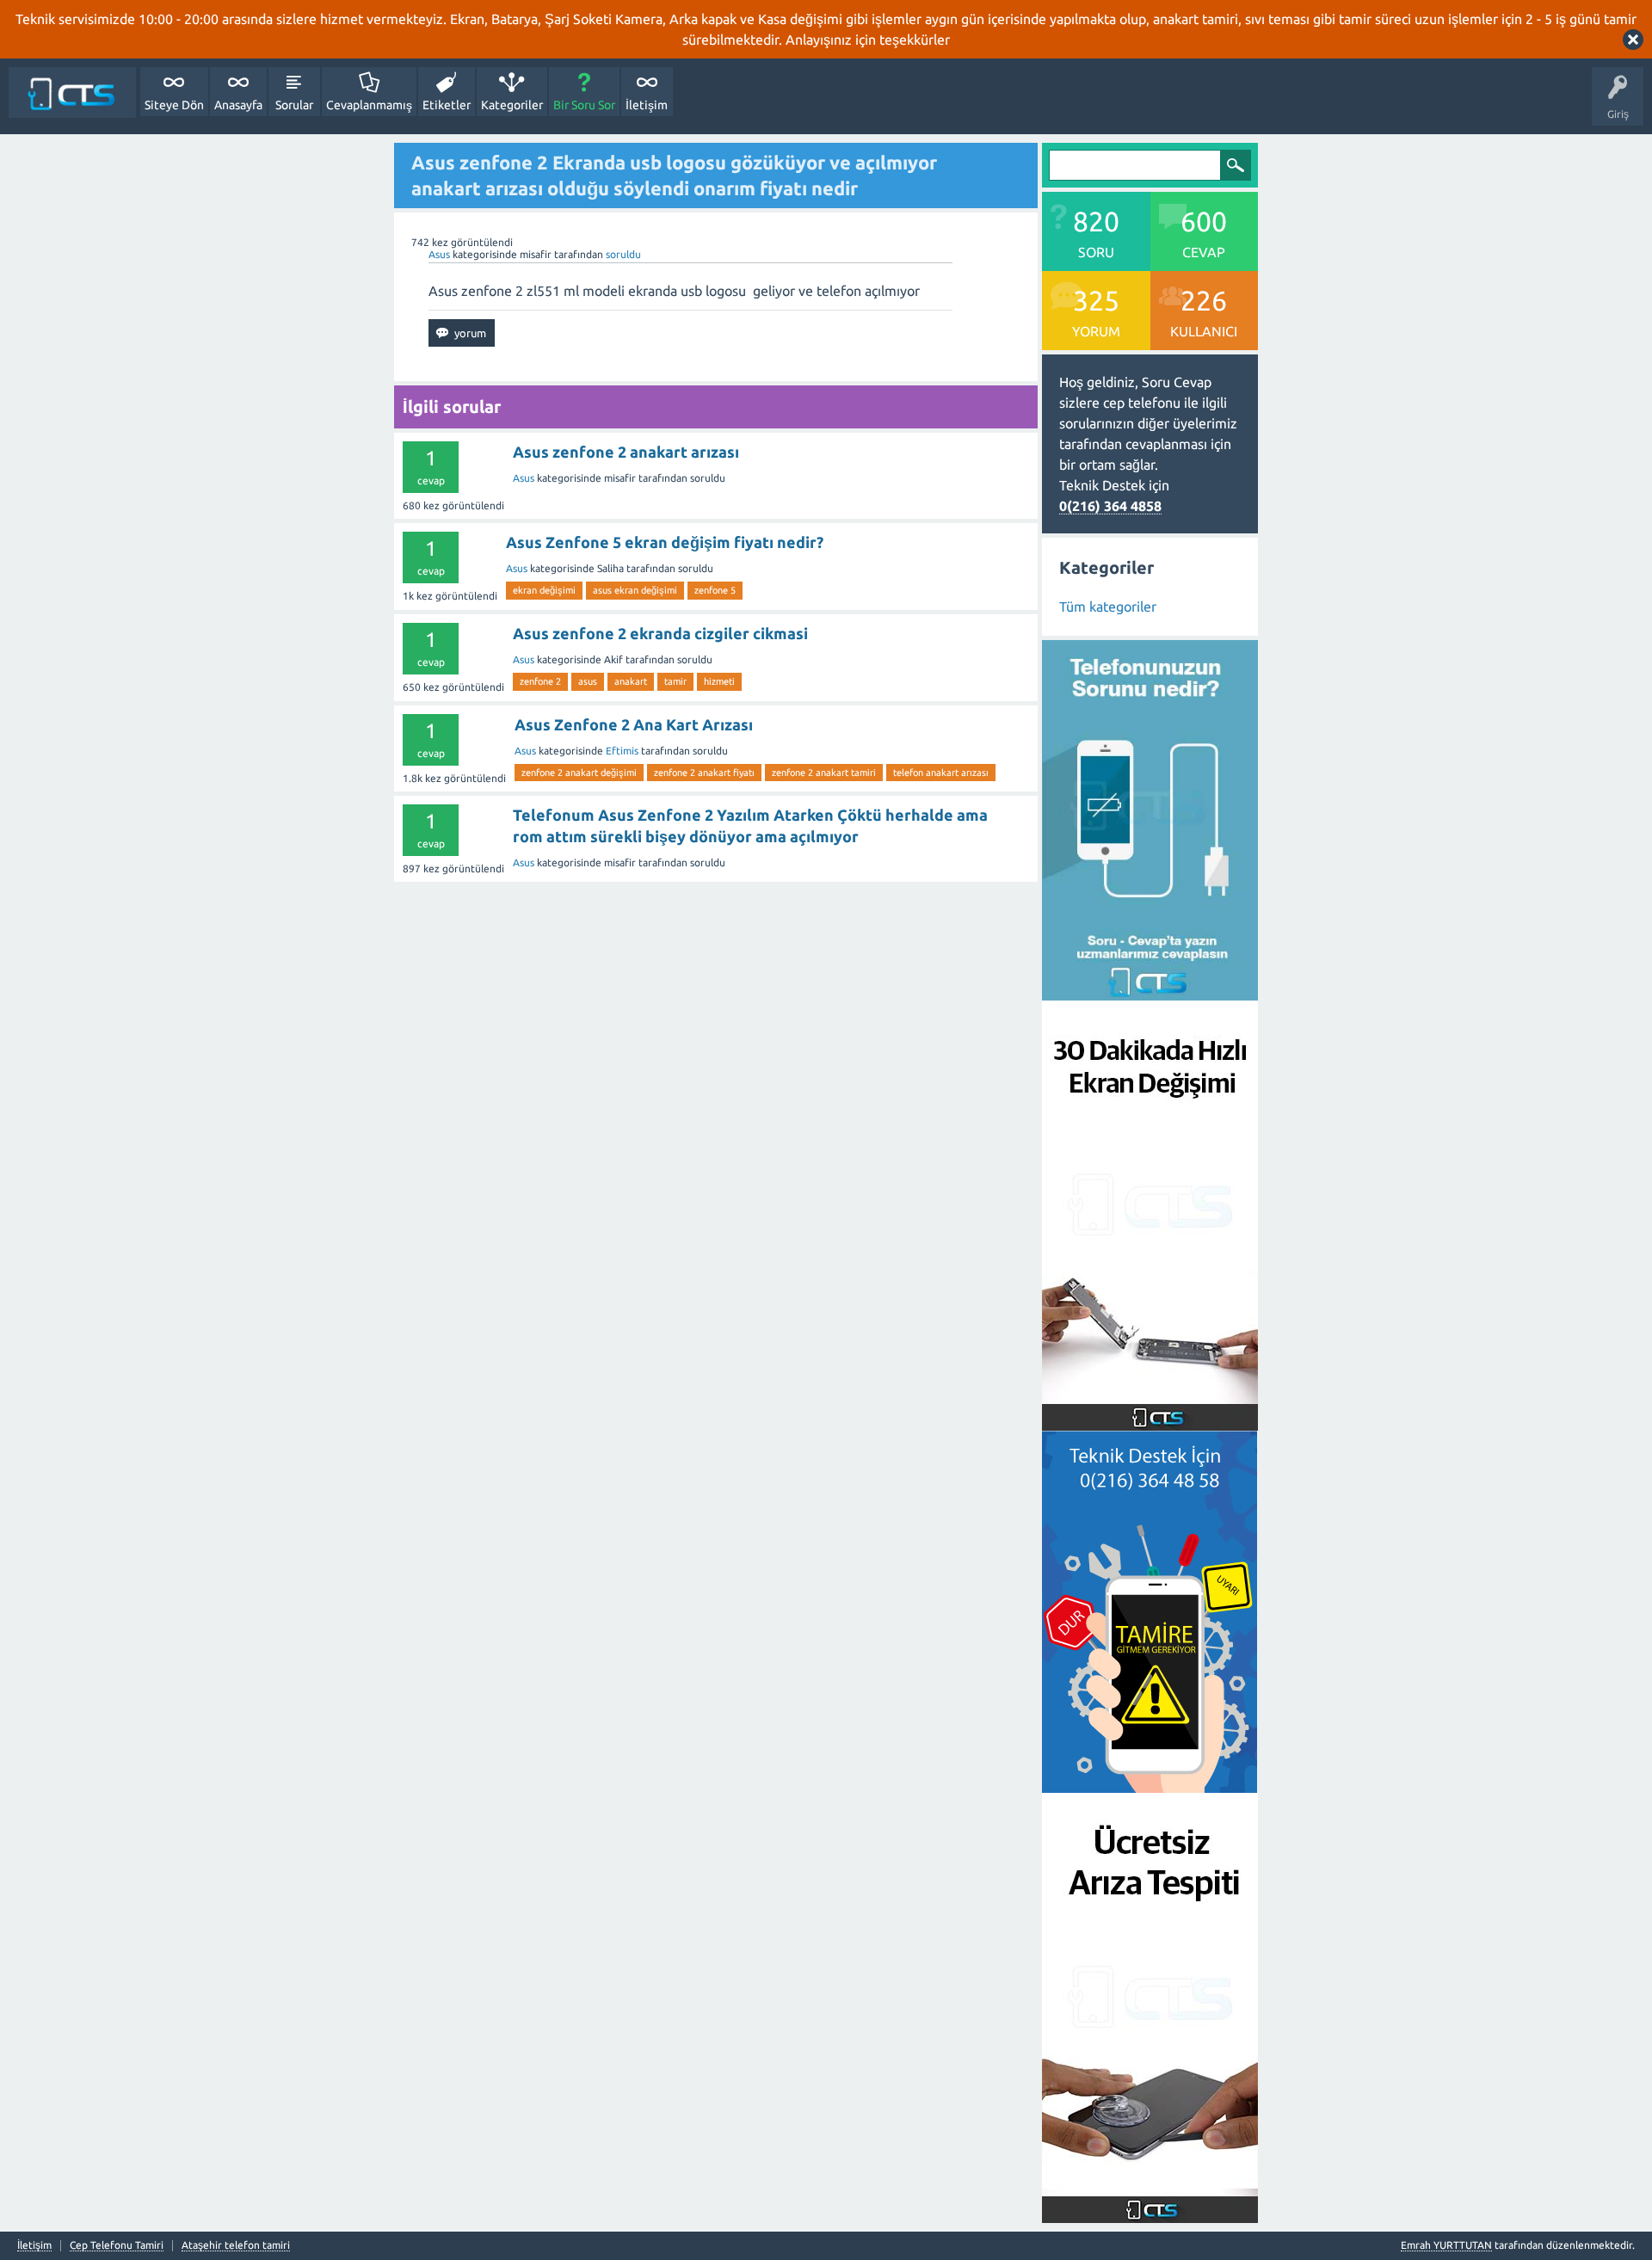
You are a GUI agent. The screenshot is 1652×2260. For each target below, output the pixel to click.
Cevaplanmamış (369, 105)
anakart (631, 681)
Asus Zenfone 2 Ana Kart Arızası (634, 724)
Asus (439, 254)
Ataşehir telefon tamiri (236, 2245)
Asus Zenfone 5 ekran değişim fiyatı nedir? (665, 542)
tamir (675, 681)
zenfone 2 (540, 681)
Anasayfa (238, 105)
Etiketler (447, 105)
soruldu (623, 254)
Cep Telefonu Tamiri (117, 2245)
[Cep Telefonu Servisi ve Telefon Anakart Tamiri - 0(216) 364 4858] (72, 92)
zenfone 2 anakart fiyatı (704, 773)
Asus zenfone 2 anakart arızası (626, 452)
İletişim (647, 105)
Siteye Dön (174, 105)
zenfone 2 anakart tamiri (824, 773)
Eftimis (622, 751)
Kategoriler (512, 105)
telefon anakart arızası (941, 773)
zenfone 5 (715, 590)
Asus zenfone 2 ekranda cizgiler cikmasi (660, 633)
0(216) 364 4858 (1110, 506)
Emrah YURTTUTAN (1446, 2245)
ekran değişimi (544, 590)
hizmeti (719, 681)
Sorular (294, 105)
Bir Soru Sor (584, 105)
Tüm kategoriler (1108, 607)
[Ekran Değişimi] (1150, 1420)
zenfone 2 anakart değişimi (579, 773)
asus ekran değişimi (635, 590)
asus (588, 681)
